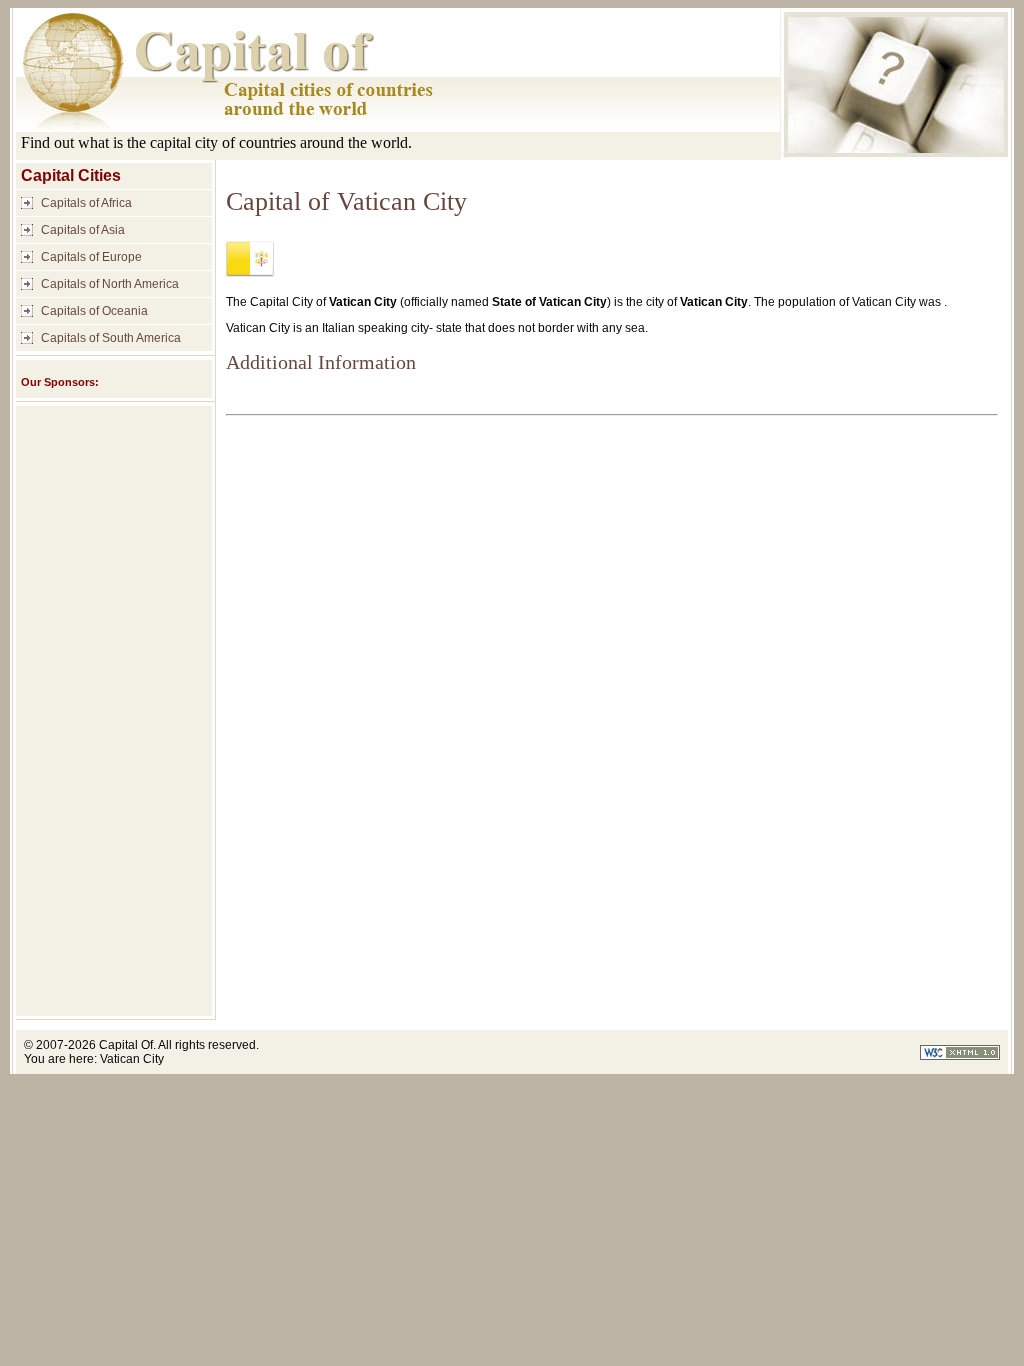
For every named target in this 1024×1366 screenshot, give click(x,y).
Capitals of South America (111, 338)
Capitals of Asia (83, 230)
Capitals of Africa (86, 203)
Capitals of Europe (91, 257)
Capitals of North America (110, 284)
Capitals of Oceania (94, 311)
